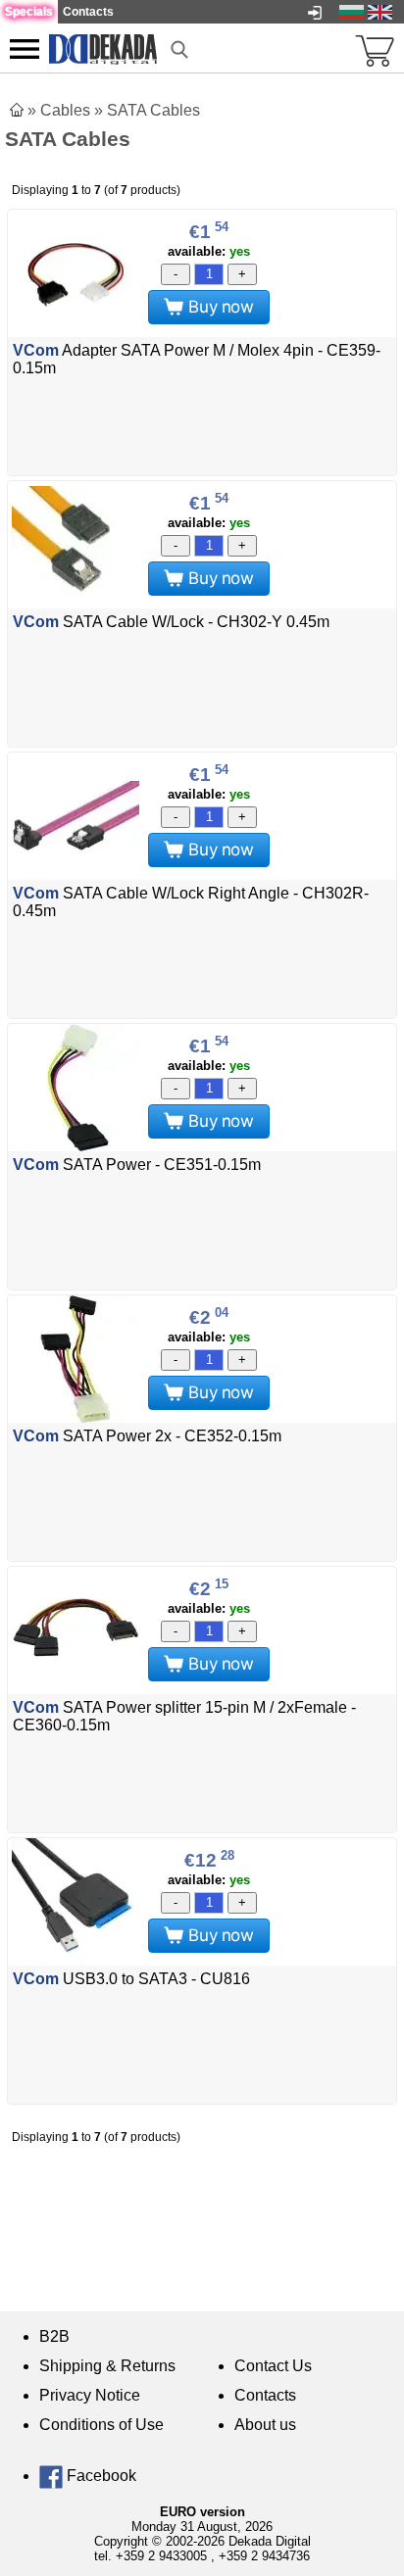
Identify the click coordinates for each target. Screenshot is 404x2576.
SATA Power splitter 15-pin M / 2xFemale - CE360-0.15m (184, 1716)
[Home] (17, 110)
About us (265, 2425)
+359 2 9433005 (161, 2556)
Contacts (265, 2395)
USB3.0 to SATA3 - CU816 (131, 1979)
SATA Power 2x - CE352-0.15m (147, 1436)
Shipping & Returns (107, 2366)
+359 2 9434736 (264, 2556)
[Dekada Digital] (103, 48)
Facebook (100, 2476)
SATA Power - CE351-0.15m (137, 1165)
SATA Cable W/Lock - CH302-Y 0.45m (171, 622)
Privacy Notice (90, 2395)
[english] (380, 11)
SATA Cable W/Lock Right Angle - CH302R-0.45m (191, 902)
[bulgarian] (352, 11)
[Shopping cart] (375, 49)
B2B (54, 2336)
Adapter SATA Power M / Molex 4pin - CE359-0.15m (197, 359)
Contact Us (273, 2366)
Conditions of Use (101, 2425)
